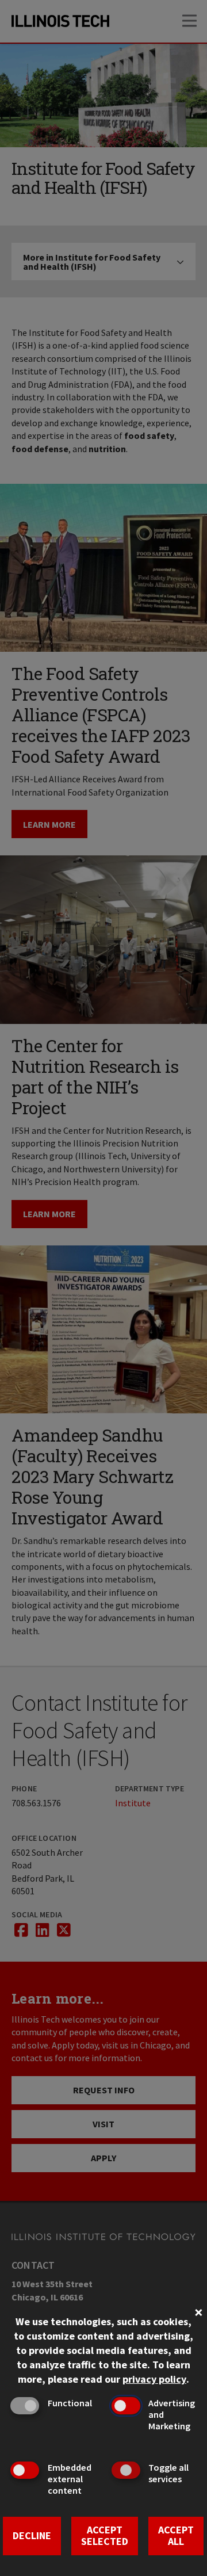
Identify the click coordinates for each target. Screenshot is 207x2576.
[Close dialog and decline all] (198, 2311)
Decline (32, 2535)
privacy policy (154, 2379)
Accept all (176, 2536)
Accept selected (105, 2536)
